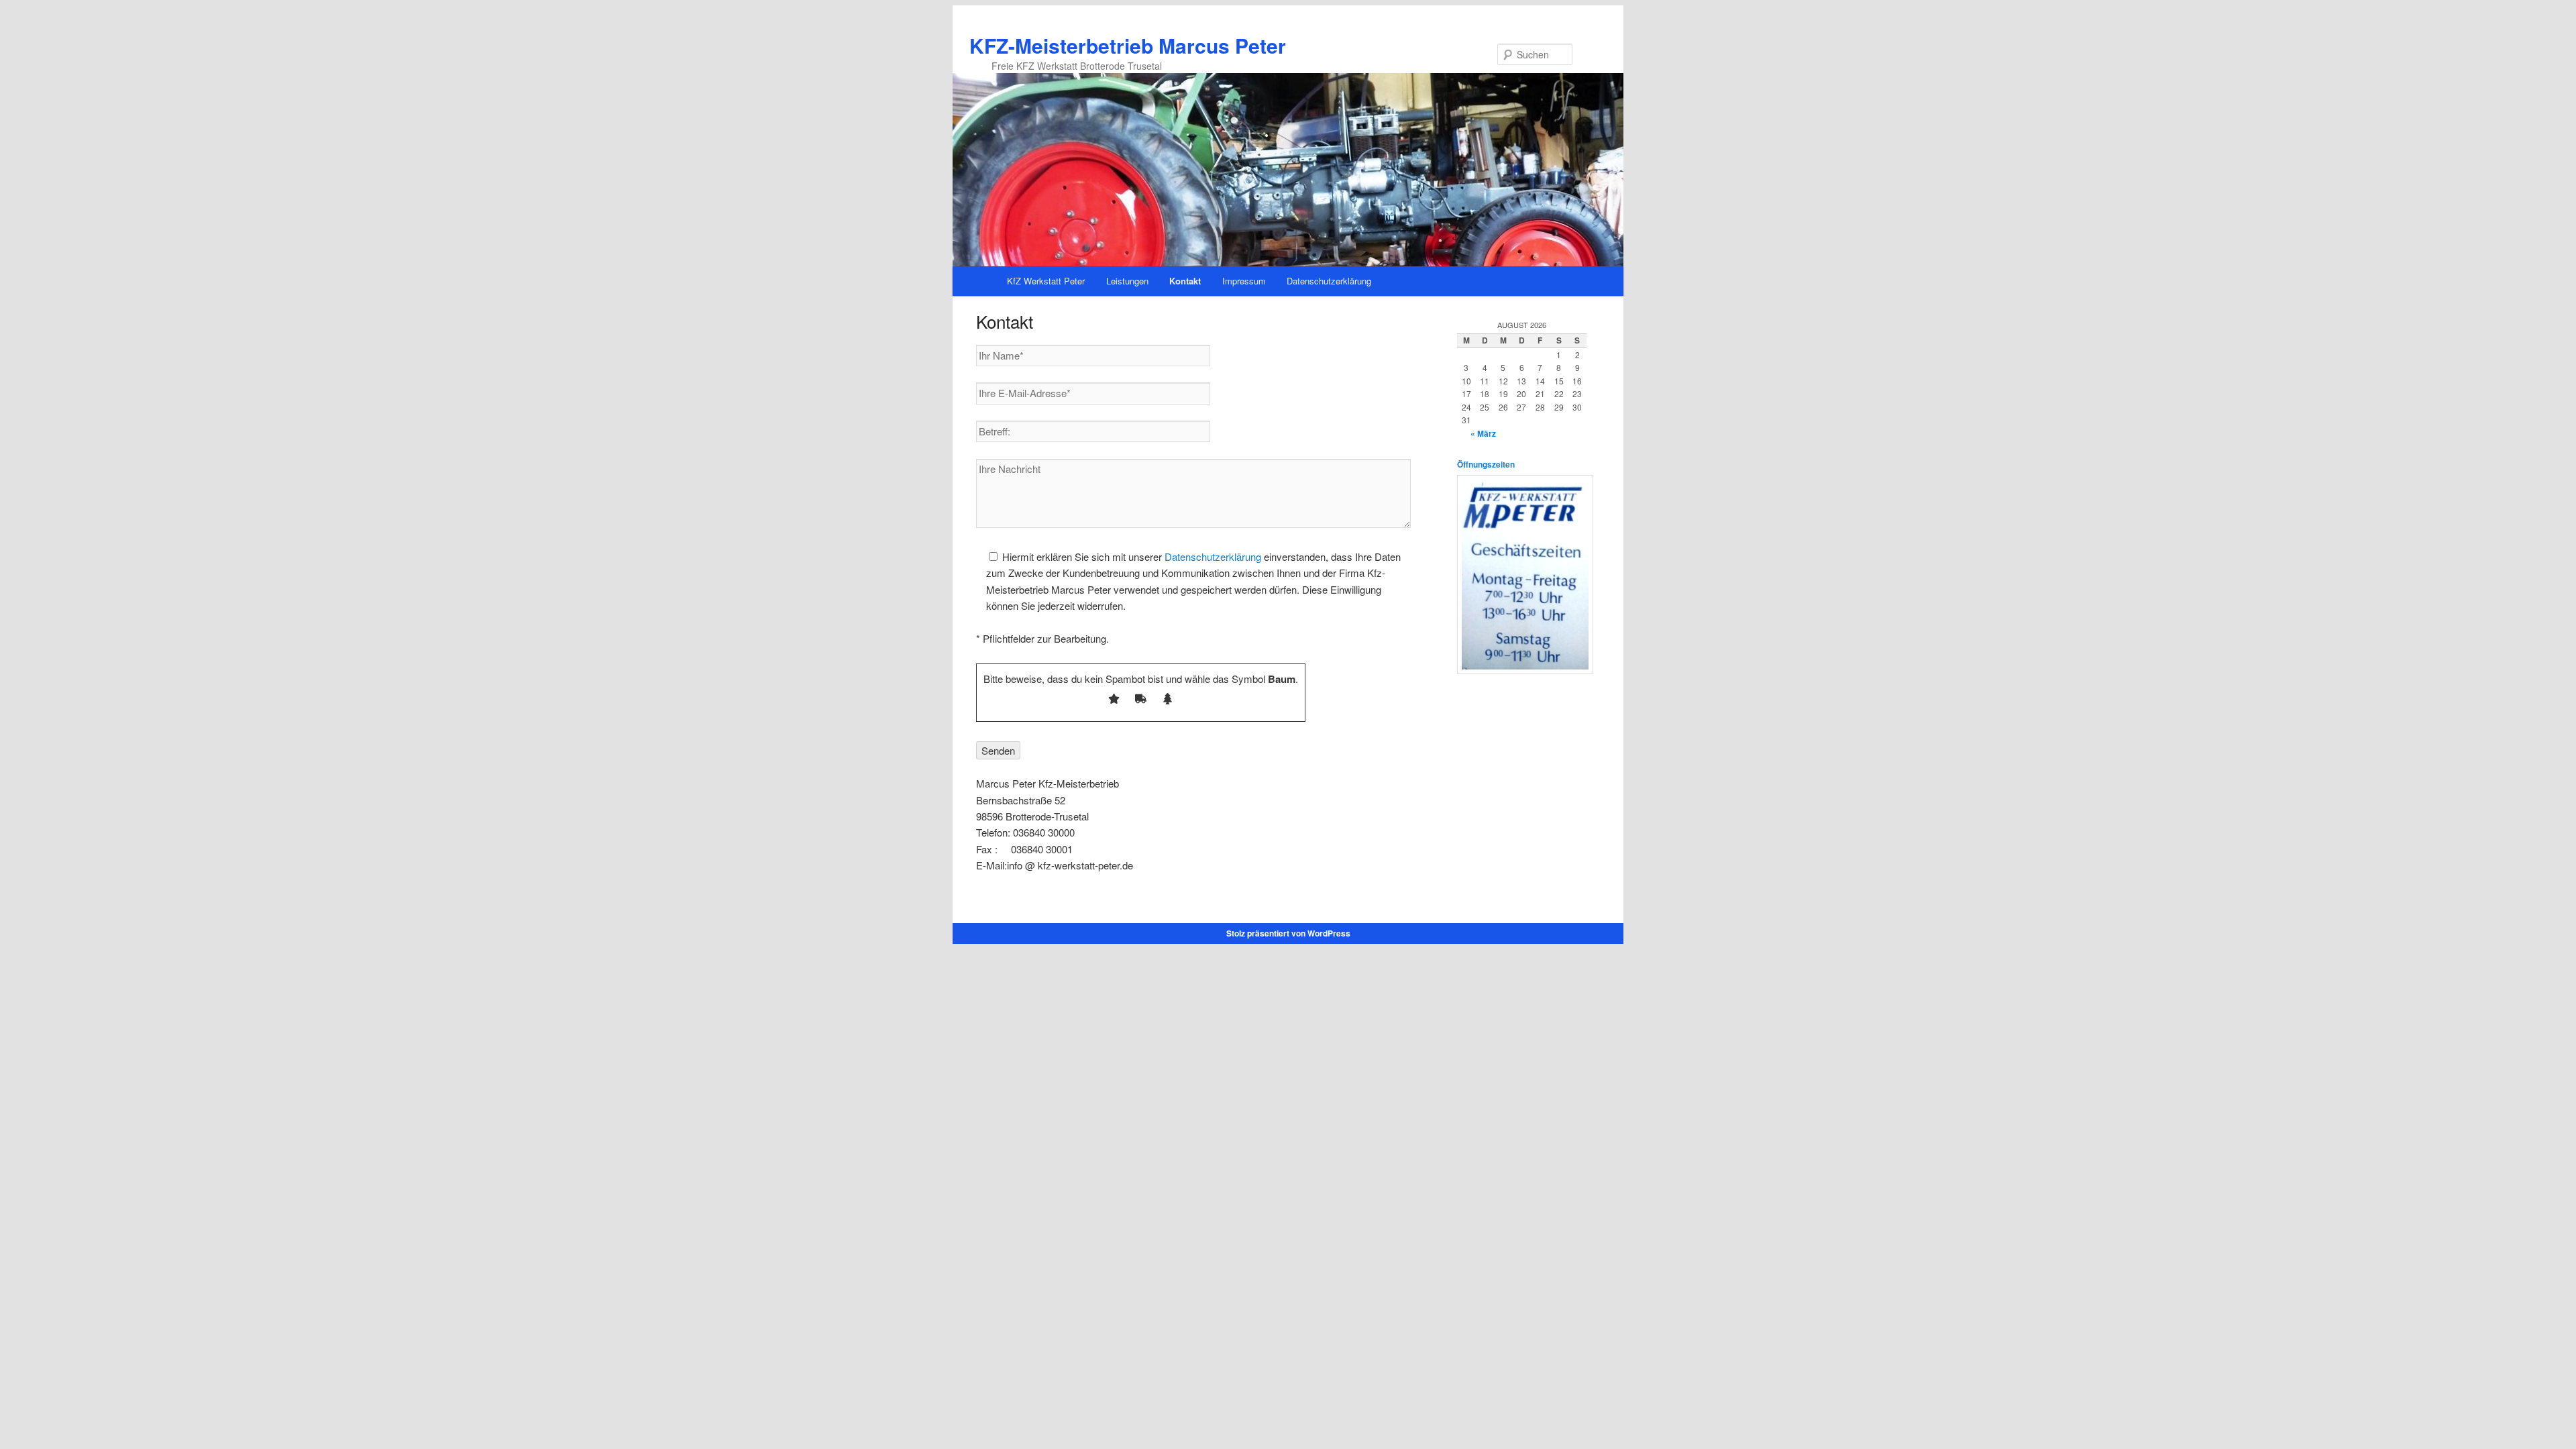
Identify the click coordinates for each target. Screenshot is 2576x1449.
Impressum (1244, 281)
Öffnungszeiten (1486, 464)
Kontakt (1185, 281)
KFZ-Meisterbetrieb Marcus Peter (1128, 45)
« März (1483, 433)
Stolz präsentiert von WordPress (1288, 933)
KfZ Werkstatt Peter (1046, 281)
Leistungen (1127, 281)
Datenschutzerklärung (1329, 281)
